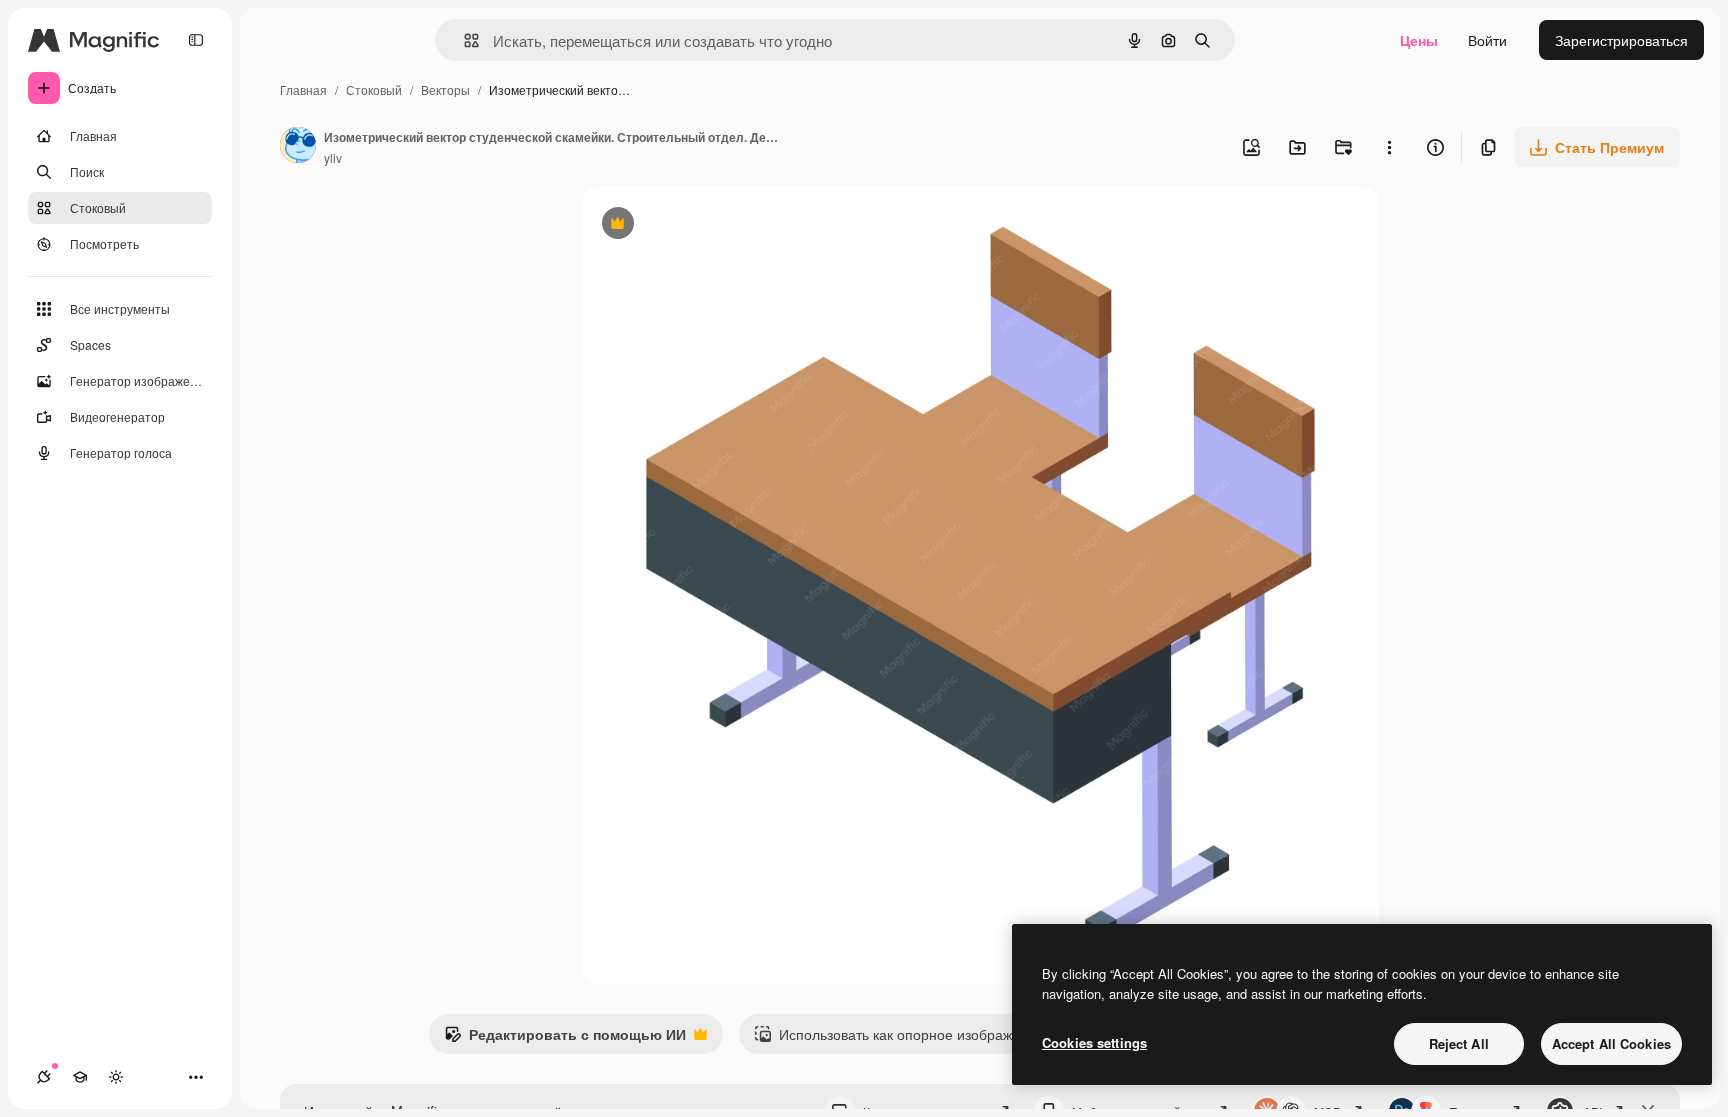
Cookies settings (1094, 1042)
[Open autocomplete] (463, 40)
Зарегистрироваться (1621, 40)
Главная (303, 89)
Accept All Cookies (1611, 1043)
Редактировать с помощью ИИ (565, 1039)
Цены (1419, 40)
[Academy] (80, 1077)
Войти (1487, 40)
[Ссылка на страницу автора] (298, 147)
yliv (333, 157)
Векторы (445, 89)
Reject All (1459, 1043)
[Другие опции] (1389, 147)
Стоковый (374, 89)
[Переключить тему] (116, 1077)
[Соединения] (44, 1077)
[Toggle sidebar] (196, 40)
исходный (716, 225)
